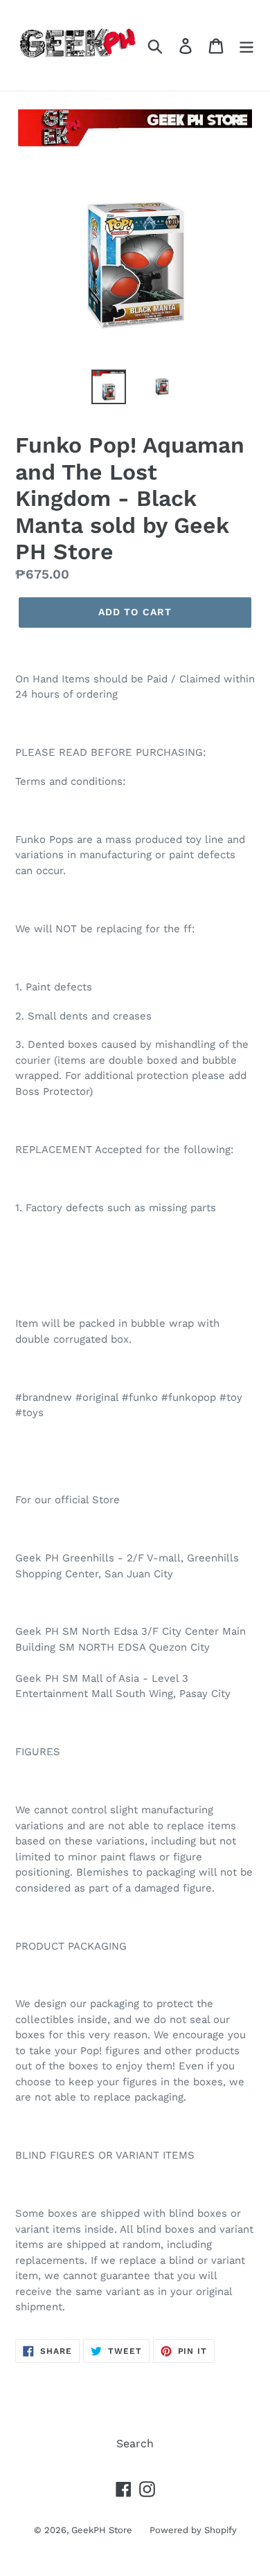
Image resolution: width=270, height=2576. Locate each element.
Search (135, 2443)
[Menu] (246, 45)
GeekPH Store (102, 2530)
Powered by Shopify (193, 2530)
